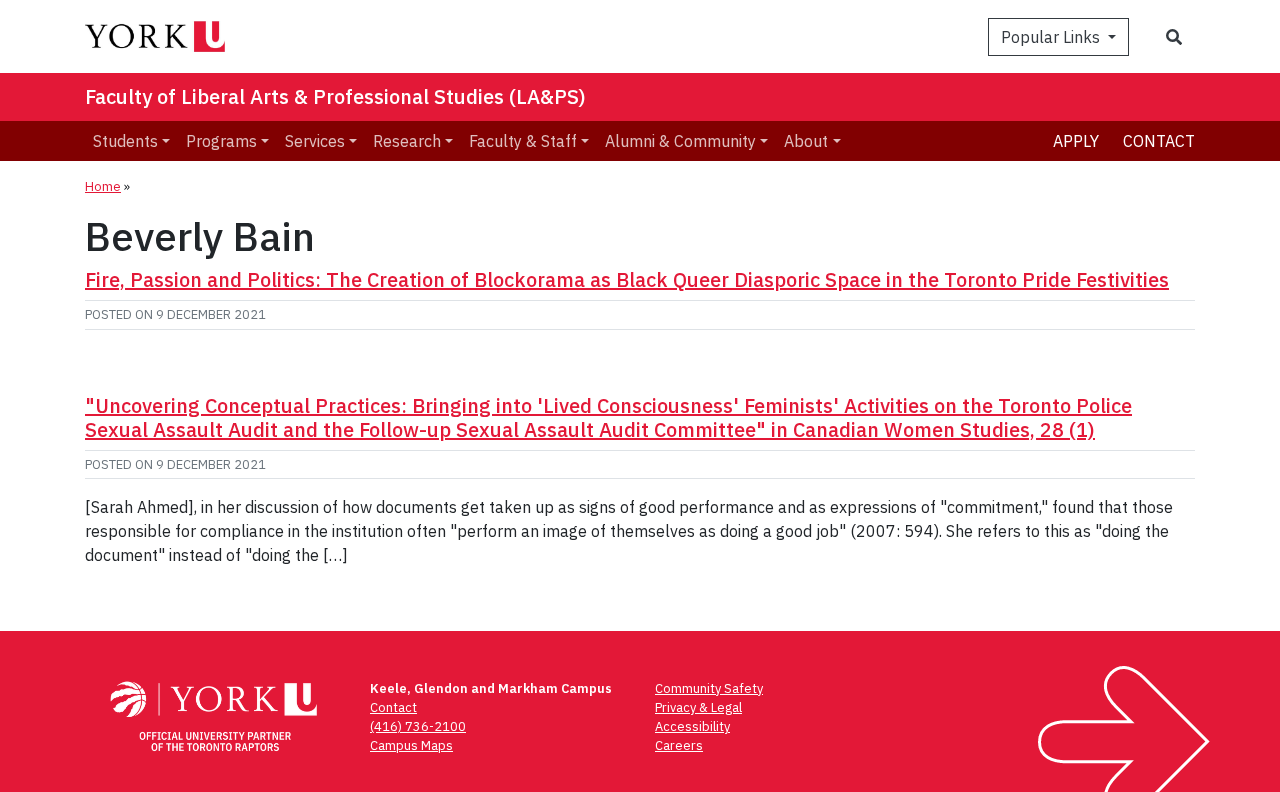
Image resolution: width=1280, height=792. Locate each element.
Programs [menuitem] (221, 141)
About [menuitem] (806, 141)
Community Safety (709, 688)
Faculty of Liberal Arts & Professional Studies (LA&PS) (335, 96)
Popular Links (1052, 37)
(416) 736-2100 (418, 726)
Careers (679, 745)
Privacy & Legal (698, 707)
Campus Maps (411, 745)
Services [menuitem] (315, 141)
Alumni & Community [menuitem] (680, 141)
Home (103, 186)
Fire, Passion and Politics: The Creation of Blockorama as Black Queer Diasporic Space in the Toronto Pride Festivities (627, 279)
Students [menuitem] (125, 141)
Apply (1076, 141)
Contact (1159, 141)
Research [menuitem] (407, 141)
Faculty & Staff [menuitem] (523, 141)
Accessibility (692, 726)
